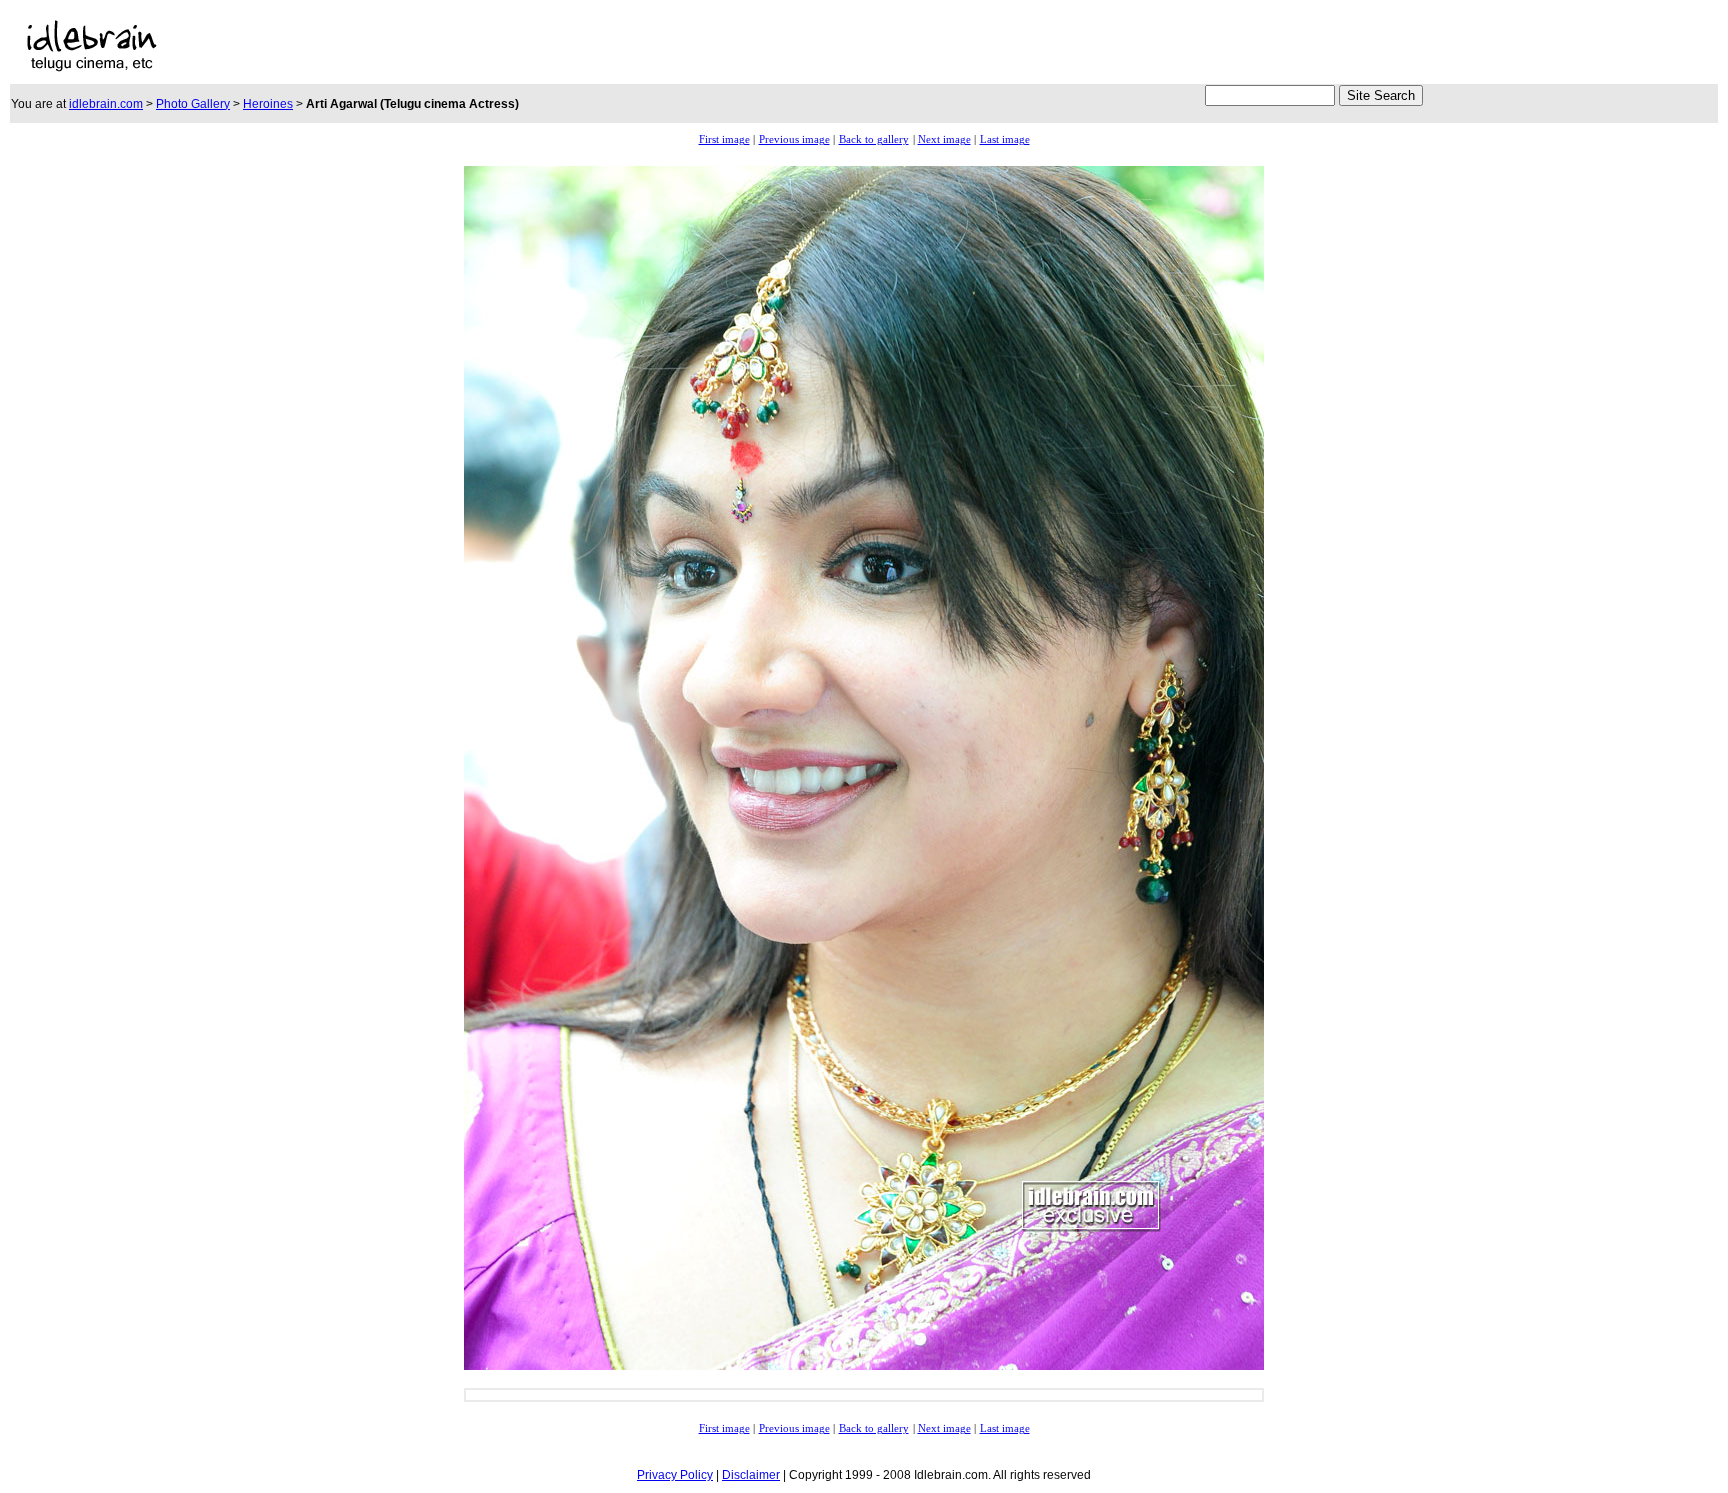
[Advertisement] (831, 46)
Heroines (268, 104)
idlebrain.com (106, 104)
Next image (944, 139)
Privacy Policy (675, 1475)
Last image (1005, 139)
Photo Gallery (193, 104)
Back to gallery (874, 139)
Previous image (794, 139)
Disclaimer (751, 1475)
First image (724, 139)
